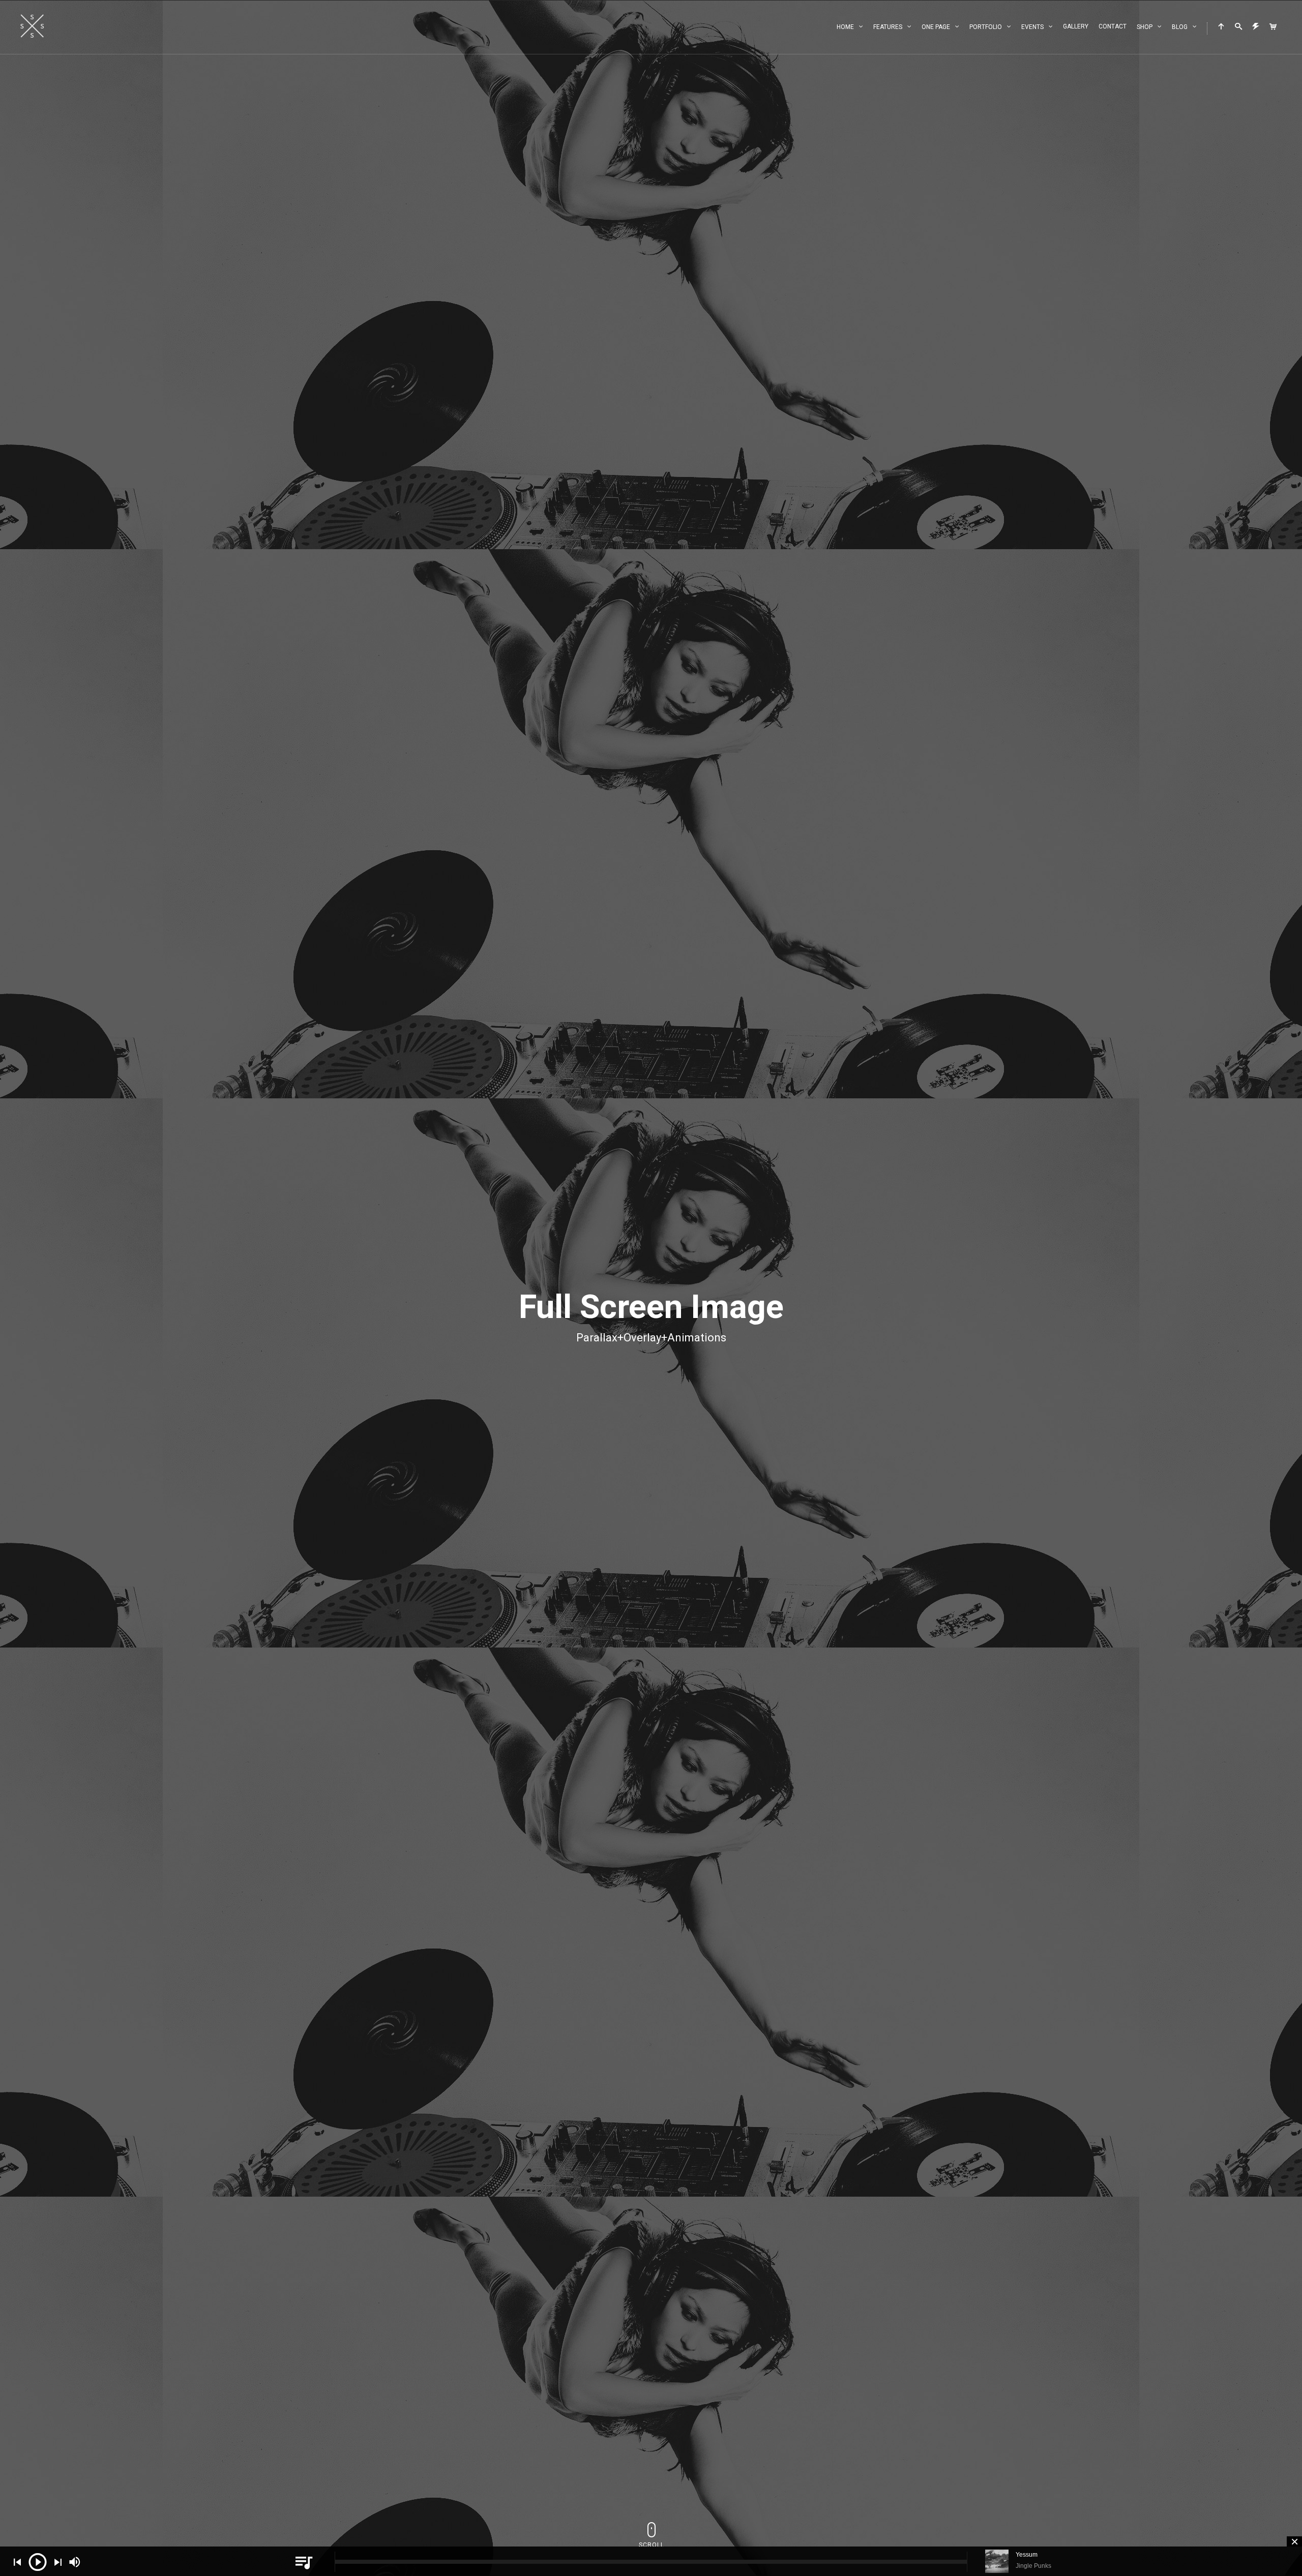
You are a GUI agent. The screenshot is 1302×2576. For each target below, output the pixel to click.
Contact (1113, 26)
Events (1032, 27)
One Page (936, 27)
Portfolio (986, 27)
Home (845, 27)
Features (888, 27)
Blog (1180, 27)
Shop (1145, 27)
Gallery (1076, 26)
